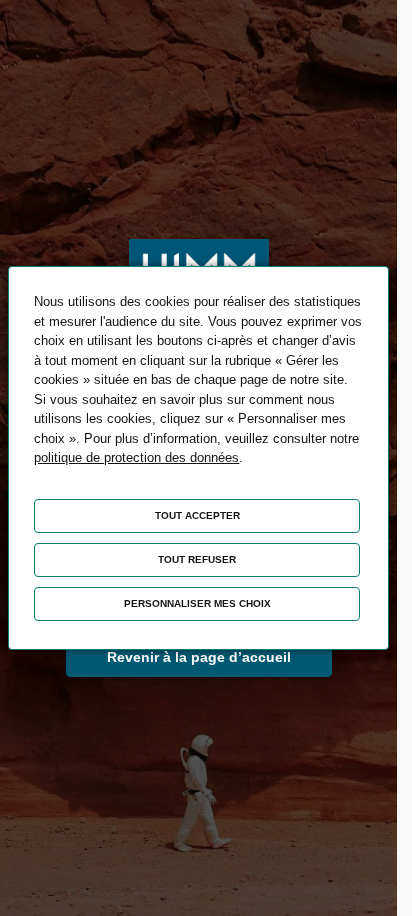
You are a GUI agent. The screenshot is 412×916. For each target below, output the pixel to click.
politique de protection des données (136, 457)
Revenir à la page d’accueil (199, 657)
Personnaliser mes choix (197, 603)
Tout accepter (197, 515)
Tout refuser (197, 559)
